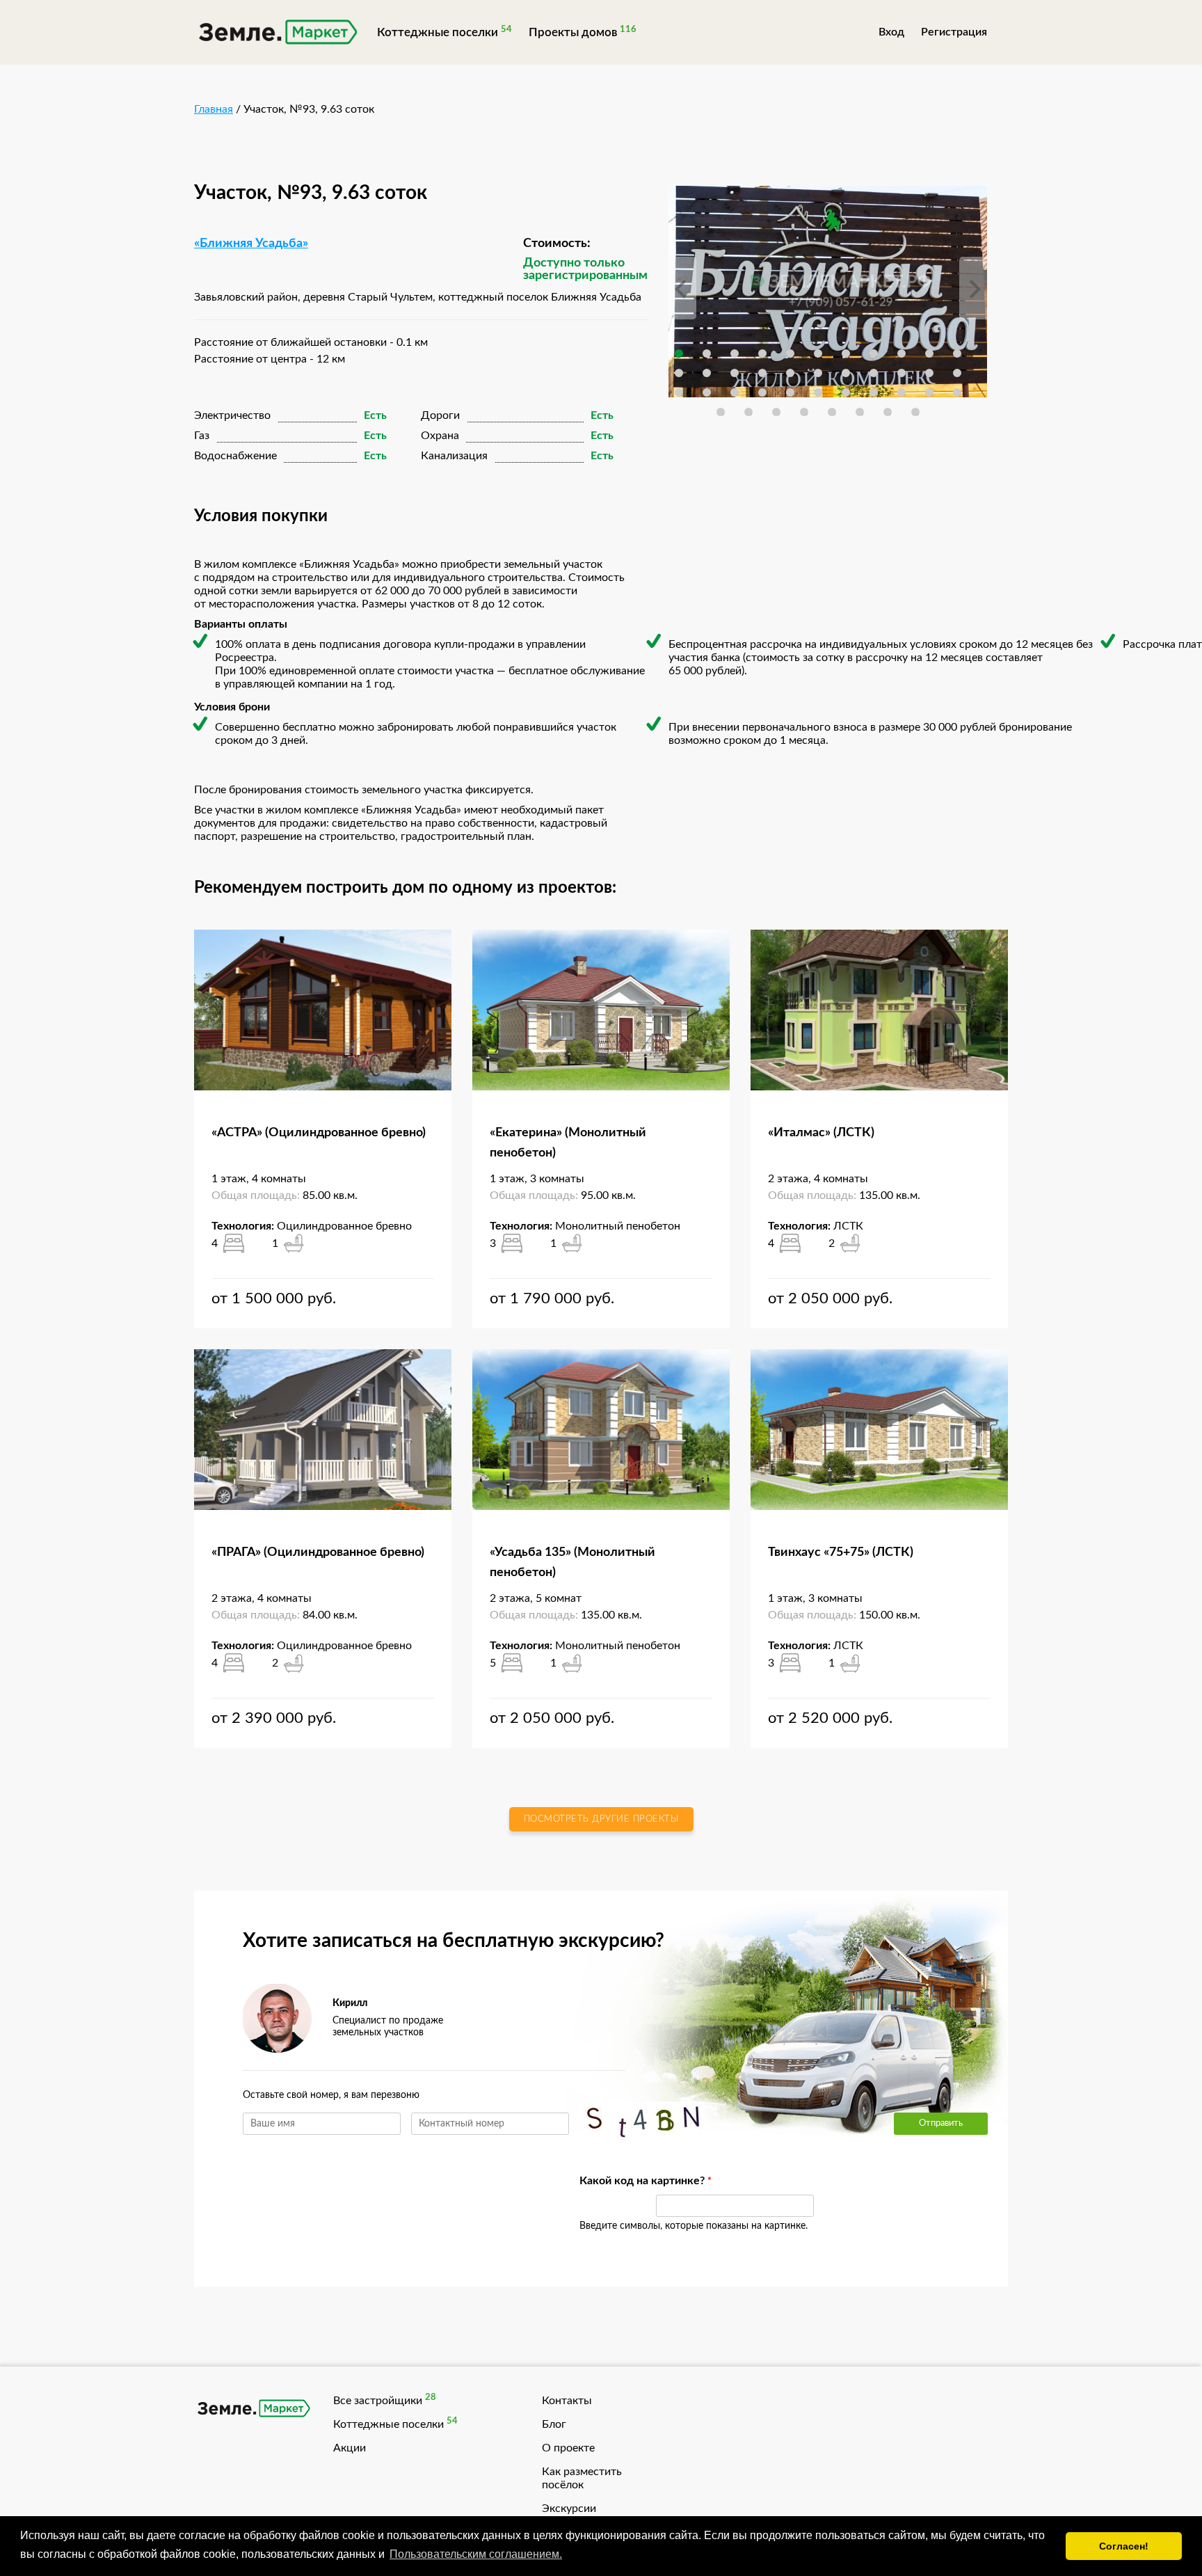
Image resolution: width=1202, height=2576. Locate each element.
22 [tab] (957, 373)
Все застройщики (378, 2401)
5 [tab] (790, 353)
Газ (202, 436)
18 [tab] (846, 373)
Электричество (232, 415)
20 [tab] (901, 373)
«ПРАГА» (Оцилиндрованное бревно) (318, 1552)
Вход (891, 32)
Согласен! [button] (1124, 2546)
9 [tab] (901, 353)
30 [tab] (874, 392)
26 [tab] (762, 392)
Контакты (567, 2401)
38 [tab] (832, 412)
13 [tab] (707, 373)
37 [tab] (804, 412)
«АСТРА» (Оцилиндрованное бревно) (319, 1133)
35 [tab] (748, 412)
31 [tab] (901, 392)
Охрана (440, 436)
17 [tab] (818, 373)
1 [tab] (679, 353)
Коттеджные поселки (438, 32)
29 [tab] (846, 392)
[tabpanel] (828, 292)
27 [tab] (790, 392)
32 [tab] (929, 392)
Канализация (454, 456)
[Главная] (277, 34)
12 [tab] (679, 373)
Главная (214, 109)
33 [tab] (957, 392)
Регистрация (954, 32)
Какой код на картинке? (611, 2181)
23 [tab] (679, 392)
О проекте (568, 2448)
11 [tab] (957, 353)
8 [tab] (874, 353)
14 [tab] (735, 373)
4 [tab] (762, 353)
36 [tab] (776, 412)
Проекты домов (573, 32)
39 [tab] (860, 412)
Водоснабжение (235, 456)
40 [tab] (888, 412)
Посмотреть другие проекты (601, 1819)
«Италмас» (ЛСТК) (821, 1133)
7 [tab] (846, 353)
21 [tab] (929, 373)
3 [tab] (735, 353)
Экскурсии (569, 2509)
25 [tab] (735, 392)
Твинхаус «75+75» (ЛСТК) (841, 1552)
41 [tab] (915, 412)
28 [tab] (818, 392)
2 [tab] (707, 353)
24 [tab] (707, 392)
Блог (554, 2424)
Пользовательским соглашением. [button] (476, 2554)
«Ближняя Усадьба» (251, 244)
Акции (350, 2448)
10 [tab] (929, 353)
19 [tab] (874, 373)
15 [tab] (762, 373)
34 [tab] (721, 412)
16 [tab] (790, 373)
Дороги (440, 415)
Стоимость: (557, 244)
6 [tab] (818, 353)
